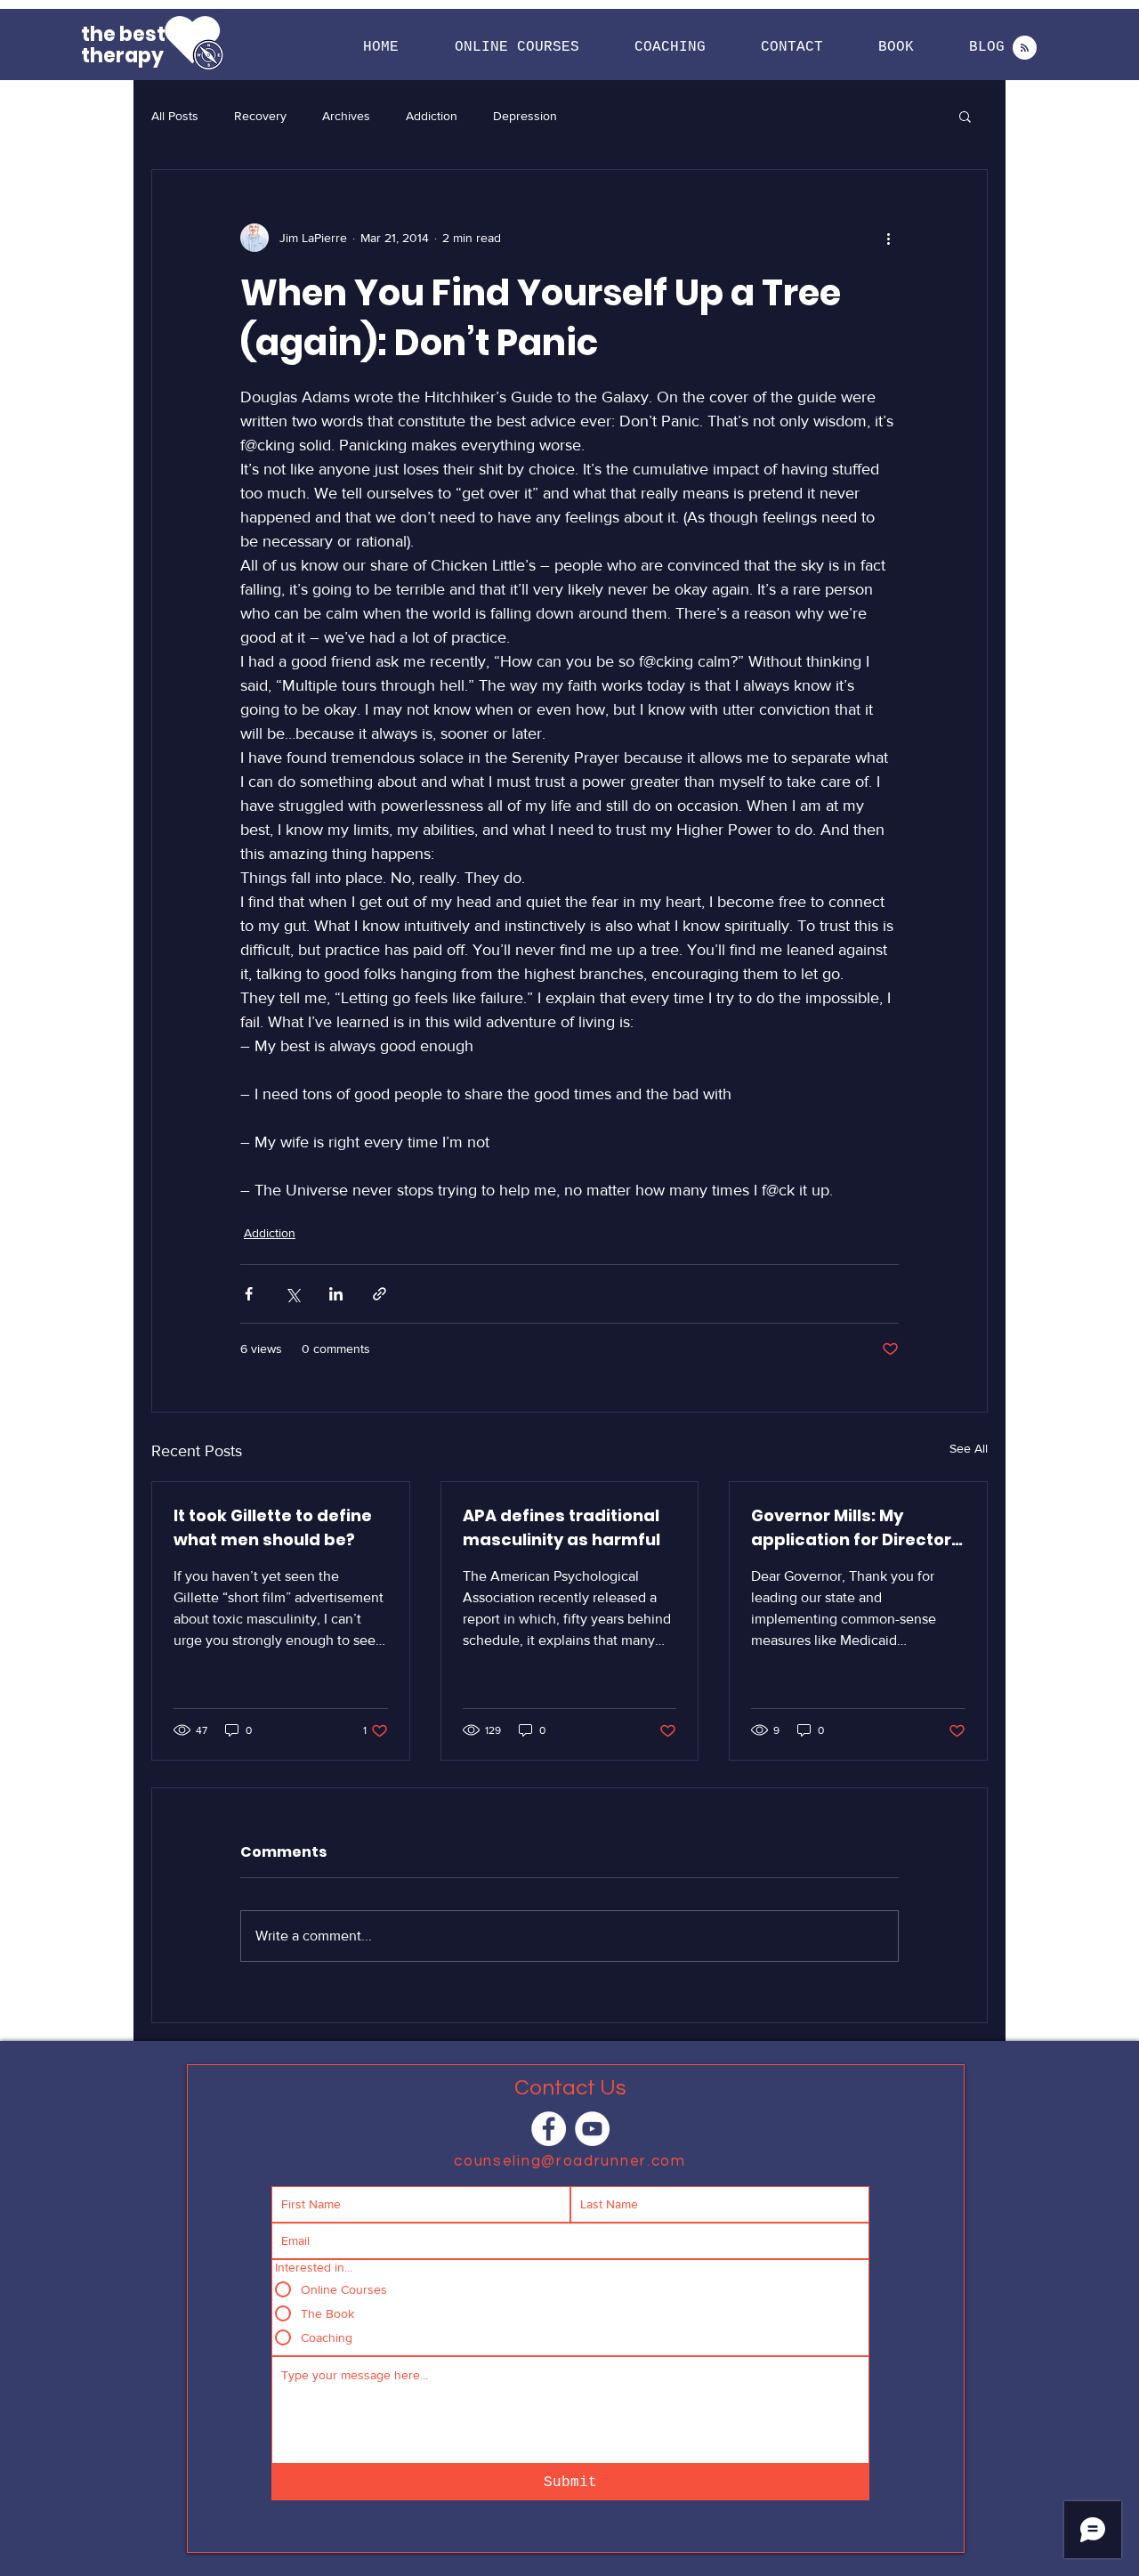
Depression (525, 116)
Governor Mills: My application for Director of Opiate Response (851, 1528)
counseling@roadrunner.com (570, 2161)
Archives (346, 116)
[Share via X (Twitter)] (292, 1294)
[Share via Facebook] (249, 1294)
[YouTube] (592, 2129)
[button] (517, 48)
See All (969, 1448)
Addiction (432, 116)
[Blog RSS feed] (1025, 49)
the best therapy (123, 45)
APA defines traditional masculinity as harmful (561, 1527)
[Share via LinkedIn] (336, 1294)
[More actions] (888, 238)
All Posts (175, 116)
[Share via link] (380, 1294)
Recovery (260, 116)
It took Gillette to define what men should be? (273, 1527)
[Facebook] (549, 2129)
